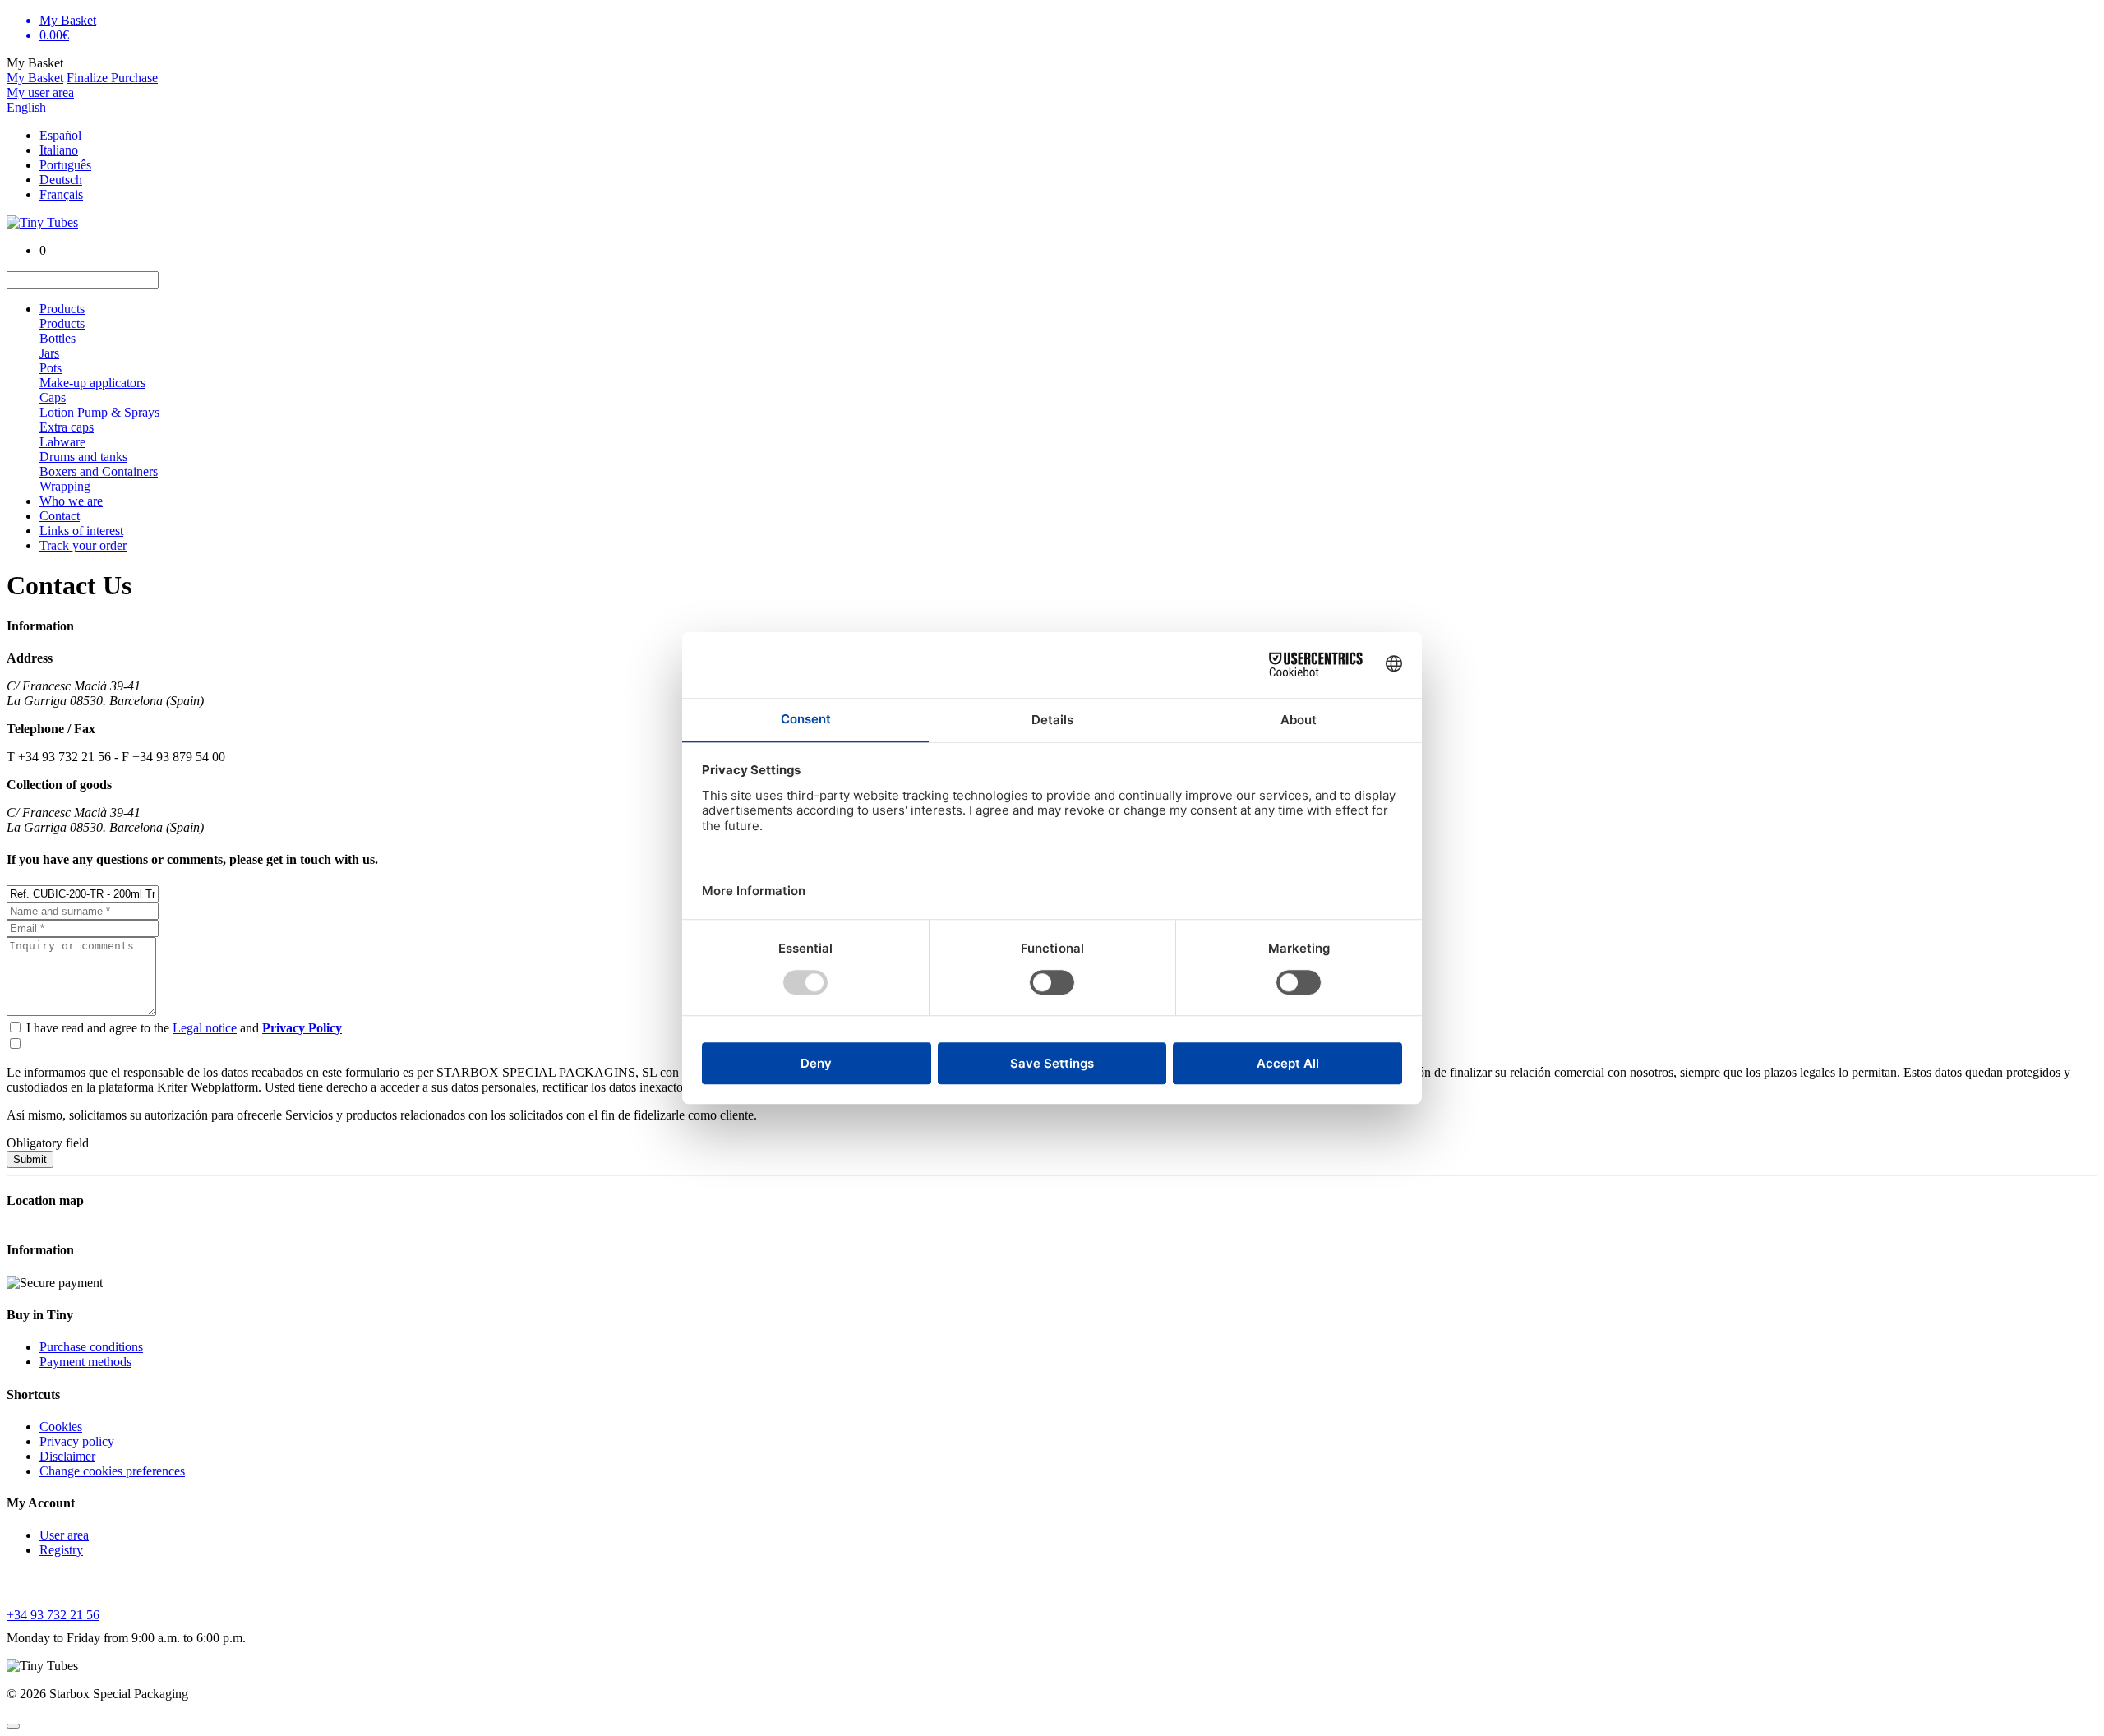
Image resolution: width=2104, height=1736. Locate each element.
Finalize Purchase (112, 78)
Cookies (61, 1427)
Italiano (59, 150)
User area (64, 1535)
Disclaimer (67, 1456)
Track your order (83, 545)
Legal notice (205, 1028)
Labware (62, 442)
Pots (51, 368)
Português (65, 165)
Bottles (58, 338)
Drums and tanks (83, 457)
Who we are (71, 501)
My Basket (35, 78)
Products (62, 309)
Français (61, 194)
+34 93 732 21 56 (53, 1615)
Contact (60, 516)
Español (60, 135)
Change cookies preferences (112, 1471)
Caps (53, 397)
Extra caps (67, 427)
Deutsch (61, 180)
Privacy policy (77, 1441)
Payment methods (85, 1362)
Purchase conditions (91, 1347)
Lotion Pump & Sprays (99, 412)
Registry (61, 1550)
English (26, 107)
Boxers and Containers (99, 471)
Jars (49, 353)
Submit (30, 1159)
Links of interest (81, 531)
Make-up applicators (92, 383)
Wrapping (65, 486)
